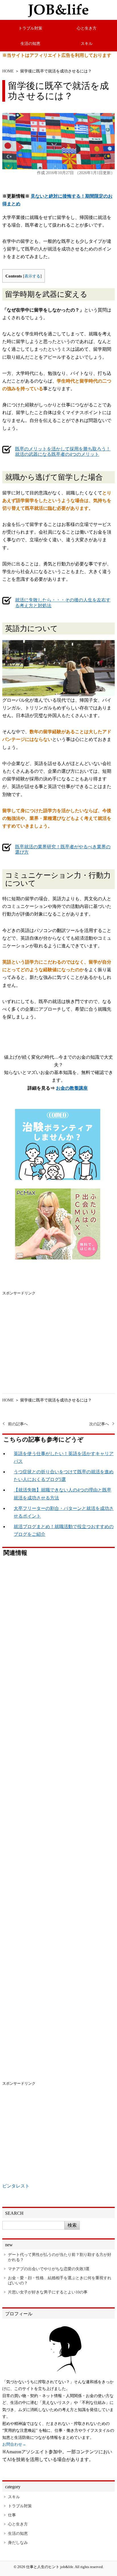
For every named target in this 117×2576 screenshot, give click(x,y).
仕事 (12, 2515)
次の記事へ (99, 1424)
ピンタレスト (16, 2186)
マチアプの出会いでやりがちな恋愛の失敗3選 (49, 2269)
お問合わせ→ (14, 2444)
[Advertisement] (58, 1336)
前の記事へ (18, 1424)
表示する (32, 276)
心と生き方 (87, 28)
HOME (8, 71)
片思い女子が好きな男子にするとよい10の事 (48, 2292)
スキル (87, 43)
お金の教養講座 (72, 1088)
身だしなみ (18, 2542)
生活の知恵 (30, 43)
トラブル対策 (30, 28)
